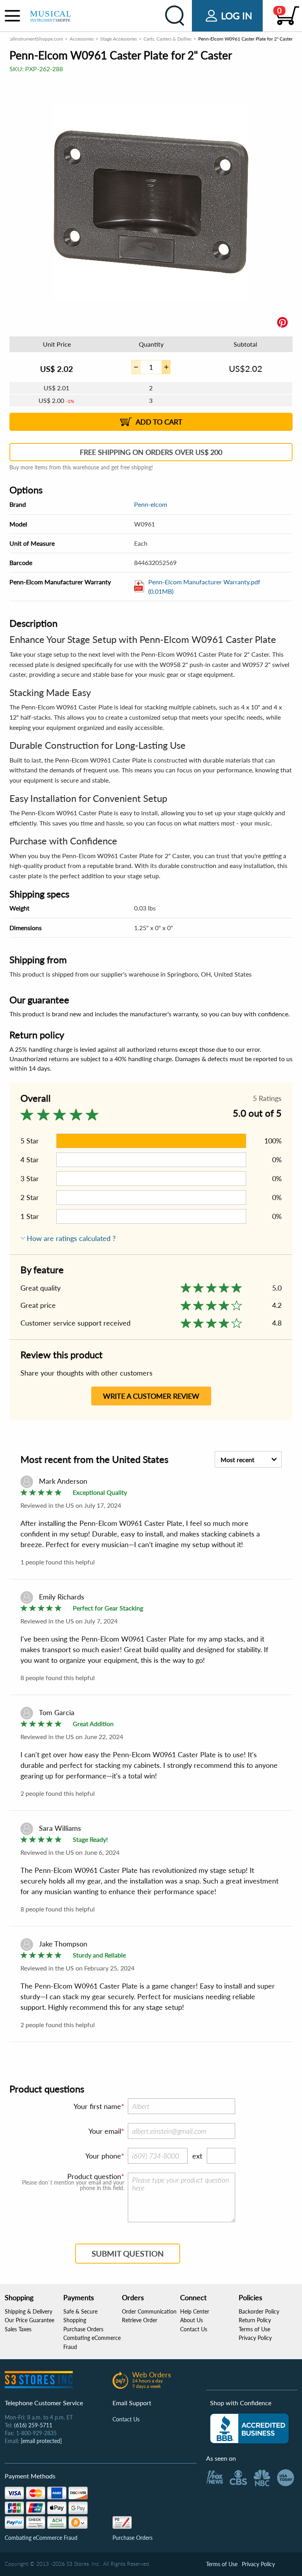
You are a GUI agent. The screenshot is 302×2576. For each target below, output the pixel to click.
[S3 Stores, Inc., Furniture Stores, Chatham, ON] (249, 2428)
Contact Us (194, 2329)
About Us (192, 2320)
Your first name (97, 2106)
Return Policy (255, 2320)
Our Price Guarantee (29, 2320)
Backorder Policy (259, 2311)
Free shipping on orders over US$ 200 (151, 452)
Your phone (103, 2156)
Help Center (195, 2311)
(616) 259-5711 (33, 2425)
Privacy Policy (255, 2338)
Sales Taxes (18, 2329)
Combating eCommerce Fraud (41, 2538)
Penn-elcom (151, 504)
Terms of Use (254, 2329)
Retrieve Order (140, 2320)
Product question (94, 2176)
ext (197, 2156)
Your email (105, 2131)
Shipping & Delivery (29, 2311)
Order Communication (149, 2311)
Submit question (128, 2253)
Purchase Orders (83, 2329)
